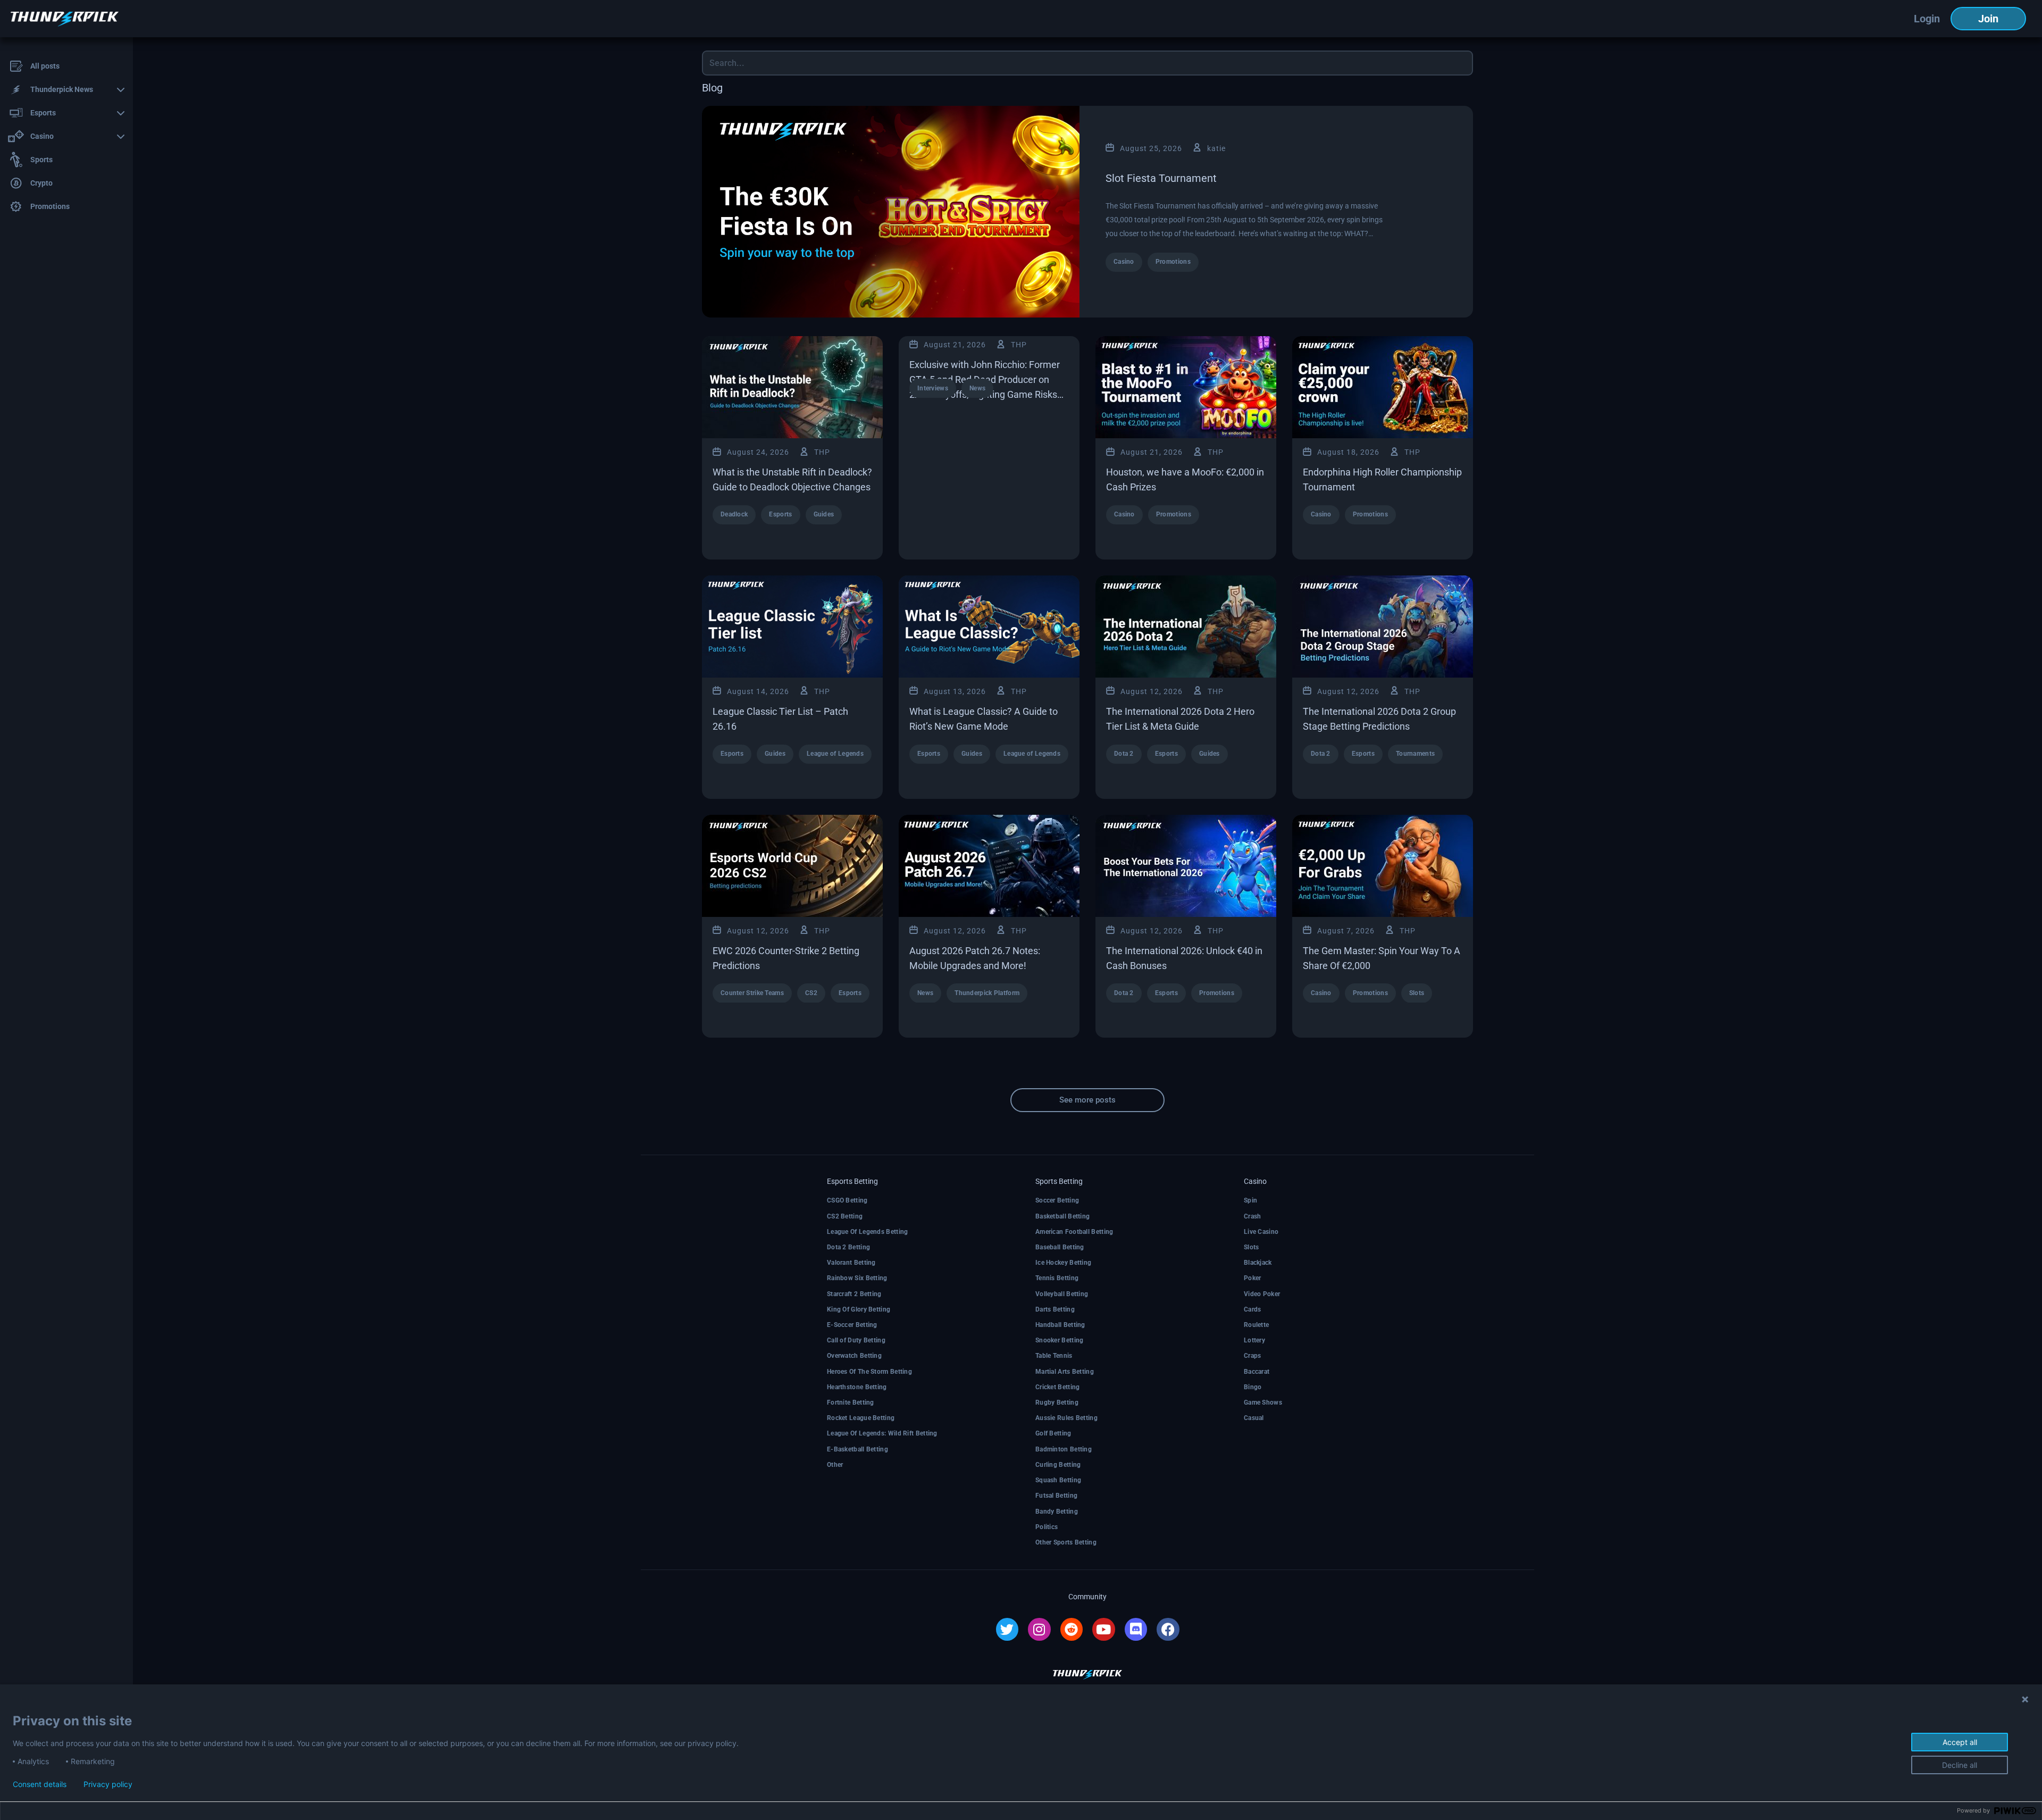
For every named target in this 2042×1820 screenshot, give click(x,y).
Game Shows (1263, 1402)
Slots (1417, 993)
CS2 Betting (845, 1216)
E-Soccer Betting (852, 1325)
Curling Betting (1058, 1465)
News (977, 388)
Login (1927, 19)
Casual (1254, 1418)
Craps (1253, 1356)
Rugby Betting (1057, 1402)
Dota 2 (1124, 754)
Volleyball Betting (1062, 1294)
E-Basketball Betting (857, 1449)
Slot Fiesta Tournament (1161, 178)
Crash (1253, 1216)
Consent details (40, 1784)
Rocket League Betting (861, 1418)
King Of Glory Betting (859, 1309)
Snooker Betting (1060, 1340)
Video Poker (1262, 1294)
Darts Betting (1055, 1309)
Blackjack (1258, 1263)
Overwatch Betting (854, 1356)
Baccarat (1257, 1372)
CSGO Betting (847, 1200)
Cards (1253, 1309)
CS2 (811, 993)
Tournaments (1415, 754)
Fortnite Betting (851, 1402)
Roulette (1256, 1325)
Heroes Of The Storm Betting (869, 1372)
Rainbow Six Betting (857, 1278)
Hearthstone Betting (857, 1387)
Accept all (1960, 1742)
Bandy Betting (1057, 1512)
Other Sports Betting (1066, 1542)
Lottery (1254, 1340)
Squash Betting (1058, 1480)
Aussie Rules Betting (1066, 1418)
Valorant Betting (851, 1263)
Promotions (1173, 262)
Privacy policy (108, 1784)
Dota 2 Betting (848, 1247)
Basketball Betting (1062, 1216)
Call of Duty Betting (856, 1340)
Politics (1047, 1527)
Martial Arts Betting (1065, 1372)
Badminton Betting (1064, 1449)
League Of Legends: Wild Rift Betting (882, 1433)
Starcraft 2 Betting (854, 1294)
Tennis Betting (1057, 1278)
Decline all (1960, 1765)
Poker (1253, 1278)
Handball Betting (1060, 1325)
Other (835, 1465)
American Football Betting (1074, 1232)
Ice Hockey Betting (1063, 1263)
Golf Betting (1053, 1433)
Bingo (1253, 1387)
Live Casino (1261, 1232)
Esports (780, 514)
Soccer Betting (1057, 1200)
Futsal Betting (1056, 1496)
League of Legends (835, 754)
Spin (1250, 1200)
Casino (1124, 262)
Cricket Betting (1058, 1387)
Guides (824, 514)
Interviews (933, 388)
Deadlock (734, 514)
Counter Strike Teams (752, 993)
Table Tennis (1054, 1356)
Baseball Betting (1060, 1247)
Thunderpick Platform (987, 993)
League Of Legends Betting (868, 1232)
